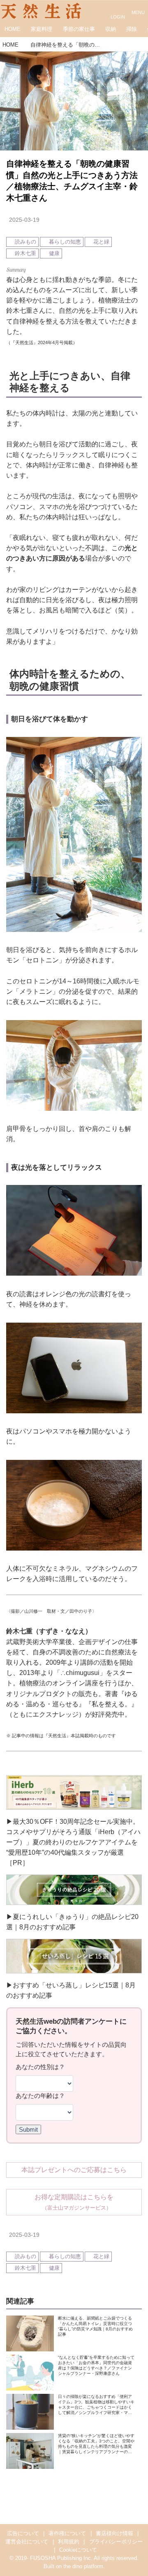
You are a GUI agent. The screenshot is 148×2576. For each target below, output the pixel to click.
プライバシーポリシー (116, 2542)
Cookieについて (78, 2550)
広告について (23, 2534)
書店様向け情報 (114, 2534)
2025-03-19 (24, 220)
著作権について (67, 2534)
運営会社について (27, 2542)
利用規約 (69, 2542)
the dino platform (83, 2567)
